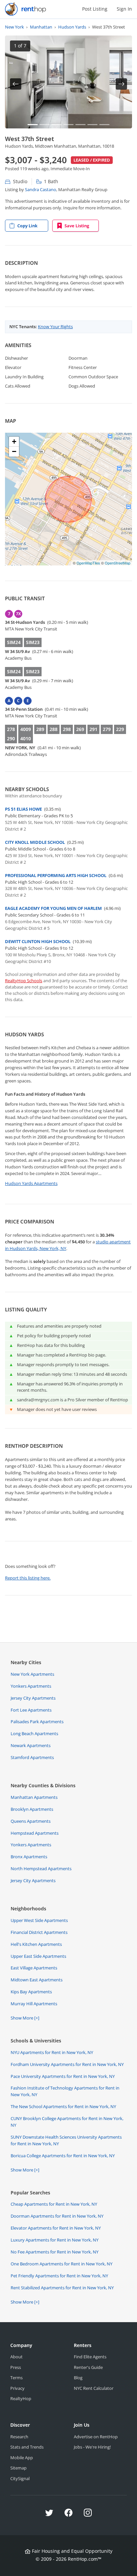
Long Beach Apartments (34, 1733)
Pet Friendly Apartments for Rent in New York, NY (59, 2276)
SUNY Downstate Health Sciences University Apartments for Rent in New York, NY (66, 2140)
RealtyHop (21, 2398)
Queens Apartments (31, 1821)
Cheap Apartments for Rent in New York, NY (54, 2204)
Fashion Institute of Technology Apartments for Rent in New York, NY (65, 2091)
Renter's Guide (88, 2367)
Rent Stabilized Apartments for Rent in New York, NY (62, 2288)
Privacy (17, 2388)
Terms (16, 2378)
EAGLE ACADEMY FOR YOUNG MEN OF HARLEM (53, 908)
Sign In (124, 9)
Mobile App (22, 2458)
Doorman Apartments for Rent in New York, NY (57, 2216)
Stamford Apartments (32, 1757)
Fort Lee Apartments (31, 1710)
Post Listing (95, 9)
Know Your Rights (55, 327)
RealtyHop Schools (24, 981)
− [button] (14, 451)
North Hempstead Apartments (41, 1869)
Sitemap (18, 2468)
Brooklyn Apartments (32, 1809)
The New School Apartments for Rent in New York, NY (63, 2106)
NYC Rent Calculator (94, 2388)
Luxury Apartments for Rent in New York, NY (55, 2240)
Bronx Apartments (29, 1857)
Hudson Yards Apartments (31, 1183)
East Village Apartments (34, 1968)
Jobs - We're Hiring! (92, 2447)
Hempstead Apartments (35, 1833)
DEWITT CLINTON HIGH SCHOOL (38, 941)
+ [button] (14, 442)
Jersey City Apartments (33, 1698)
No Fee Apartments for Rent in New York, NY (55, 2252)
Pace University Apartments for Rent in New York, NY (63, 2076)
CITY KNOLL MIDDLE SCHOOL (35, 842)
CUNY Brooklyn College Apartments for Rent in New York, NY (67, 2122)
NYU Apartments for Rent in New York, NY (52, 2052)
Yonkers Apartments (31, 1686)
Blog (78, 2378)
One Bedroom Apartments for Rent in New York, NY (62, 2264)
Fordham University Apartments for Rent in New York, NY (67, 2064)
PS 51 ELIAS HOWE (23, 809)
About (16, 2357)
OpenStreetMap (118, 563)
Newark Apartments (31, 1745)
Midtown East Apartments (37, 1980)
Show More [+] (25, 2018)
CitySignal (20, 2478)
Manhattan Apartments (34, 1797)
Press (16, 2367)
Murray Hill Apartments (34, 2004)
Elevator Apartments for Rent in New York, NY (56, 2228)
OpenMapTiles (88, 563)
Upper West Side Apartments (39, 1920)
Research (19, 2437)
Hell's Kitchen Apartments (36, 1944)
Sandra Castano (41, 189)
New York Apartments (32, 1674)
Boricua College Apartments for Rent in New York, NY (63, 2156)
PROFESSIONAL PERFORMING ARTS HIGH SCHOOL (56, 875)
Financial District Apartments (39, 1932)
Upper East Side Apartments (38, 1956)
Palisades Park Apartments (37, 1722)
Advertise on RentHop (96, 2437)
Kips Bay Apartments (31, 1992)
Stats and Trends (27, 2447)
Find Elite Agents (90, 2357)
